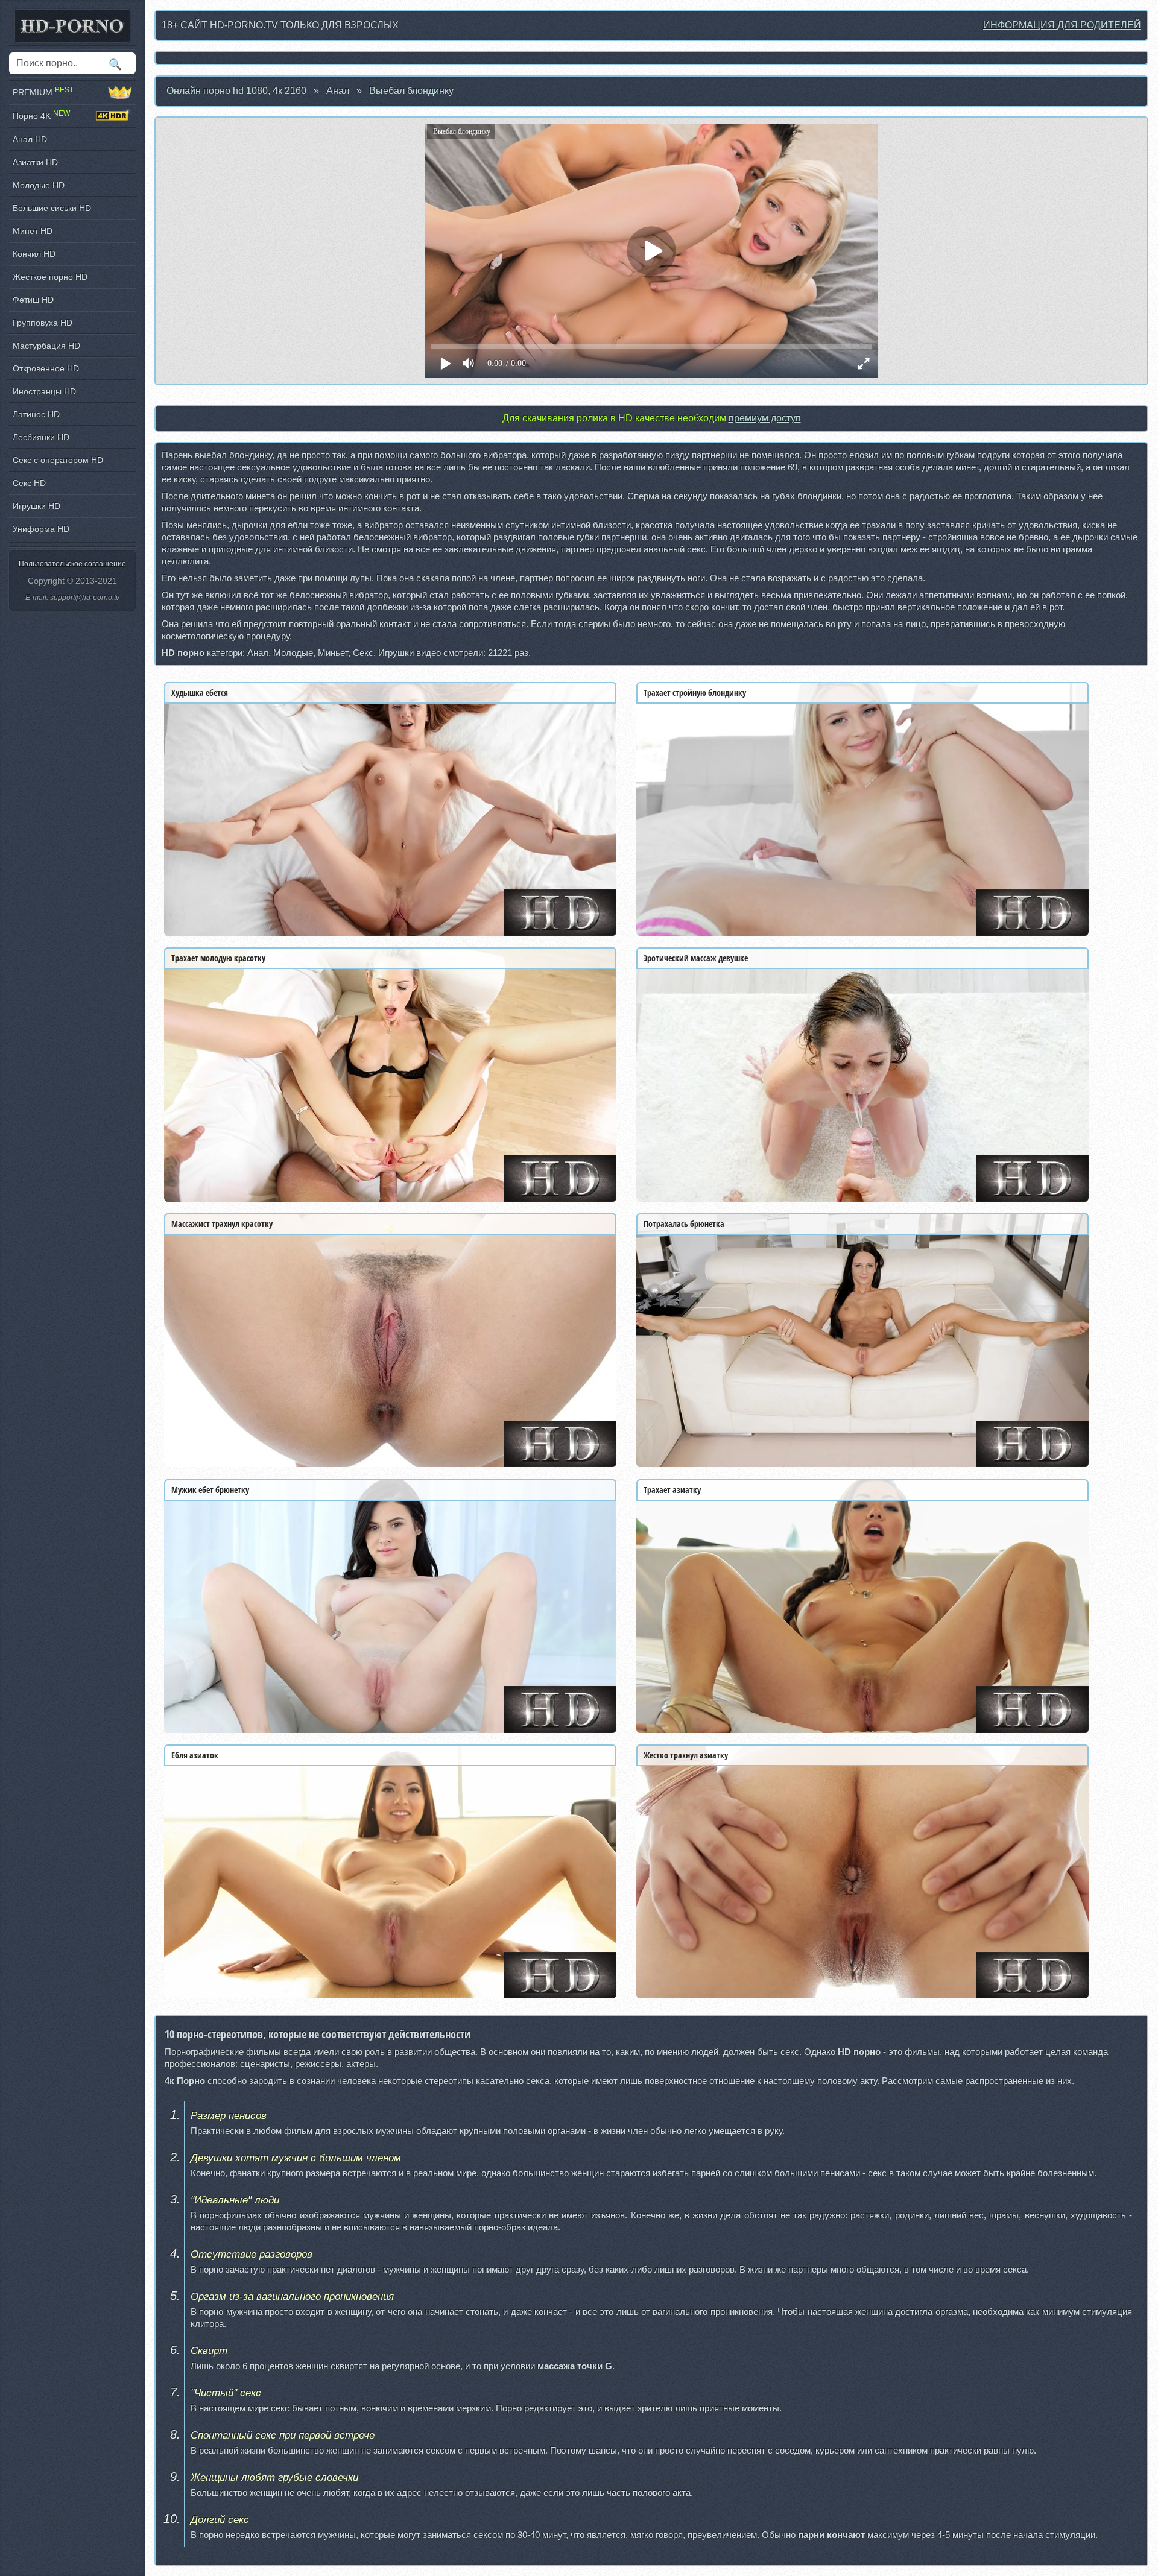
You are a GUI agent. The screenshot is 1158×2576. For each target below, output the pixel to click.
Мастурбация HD (46, 346)
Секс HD (29, 483)
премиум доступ (765, 418)
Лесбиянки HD (41, 437)
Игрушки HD (36, 506)
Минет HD (33, 231)
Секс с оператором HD (58, 460)
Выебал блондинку (411, 91)
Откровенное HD (46, 368)
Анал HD (30, 139)
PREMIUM (43, 92)
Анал (338, 91)
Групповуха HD (43, 323)
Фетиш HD (33, 300)
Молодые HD (39, 185)
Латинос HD (36, 414)
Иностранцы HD (44, 391)
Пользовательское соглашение (72, 564)
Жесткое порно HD (50, 277)
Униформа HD (41, 529)
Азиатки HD (35, 162)
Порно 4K (41, 115)
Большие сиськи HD (52, 208)
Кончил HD (34, 254)
